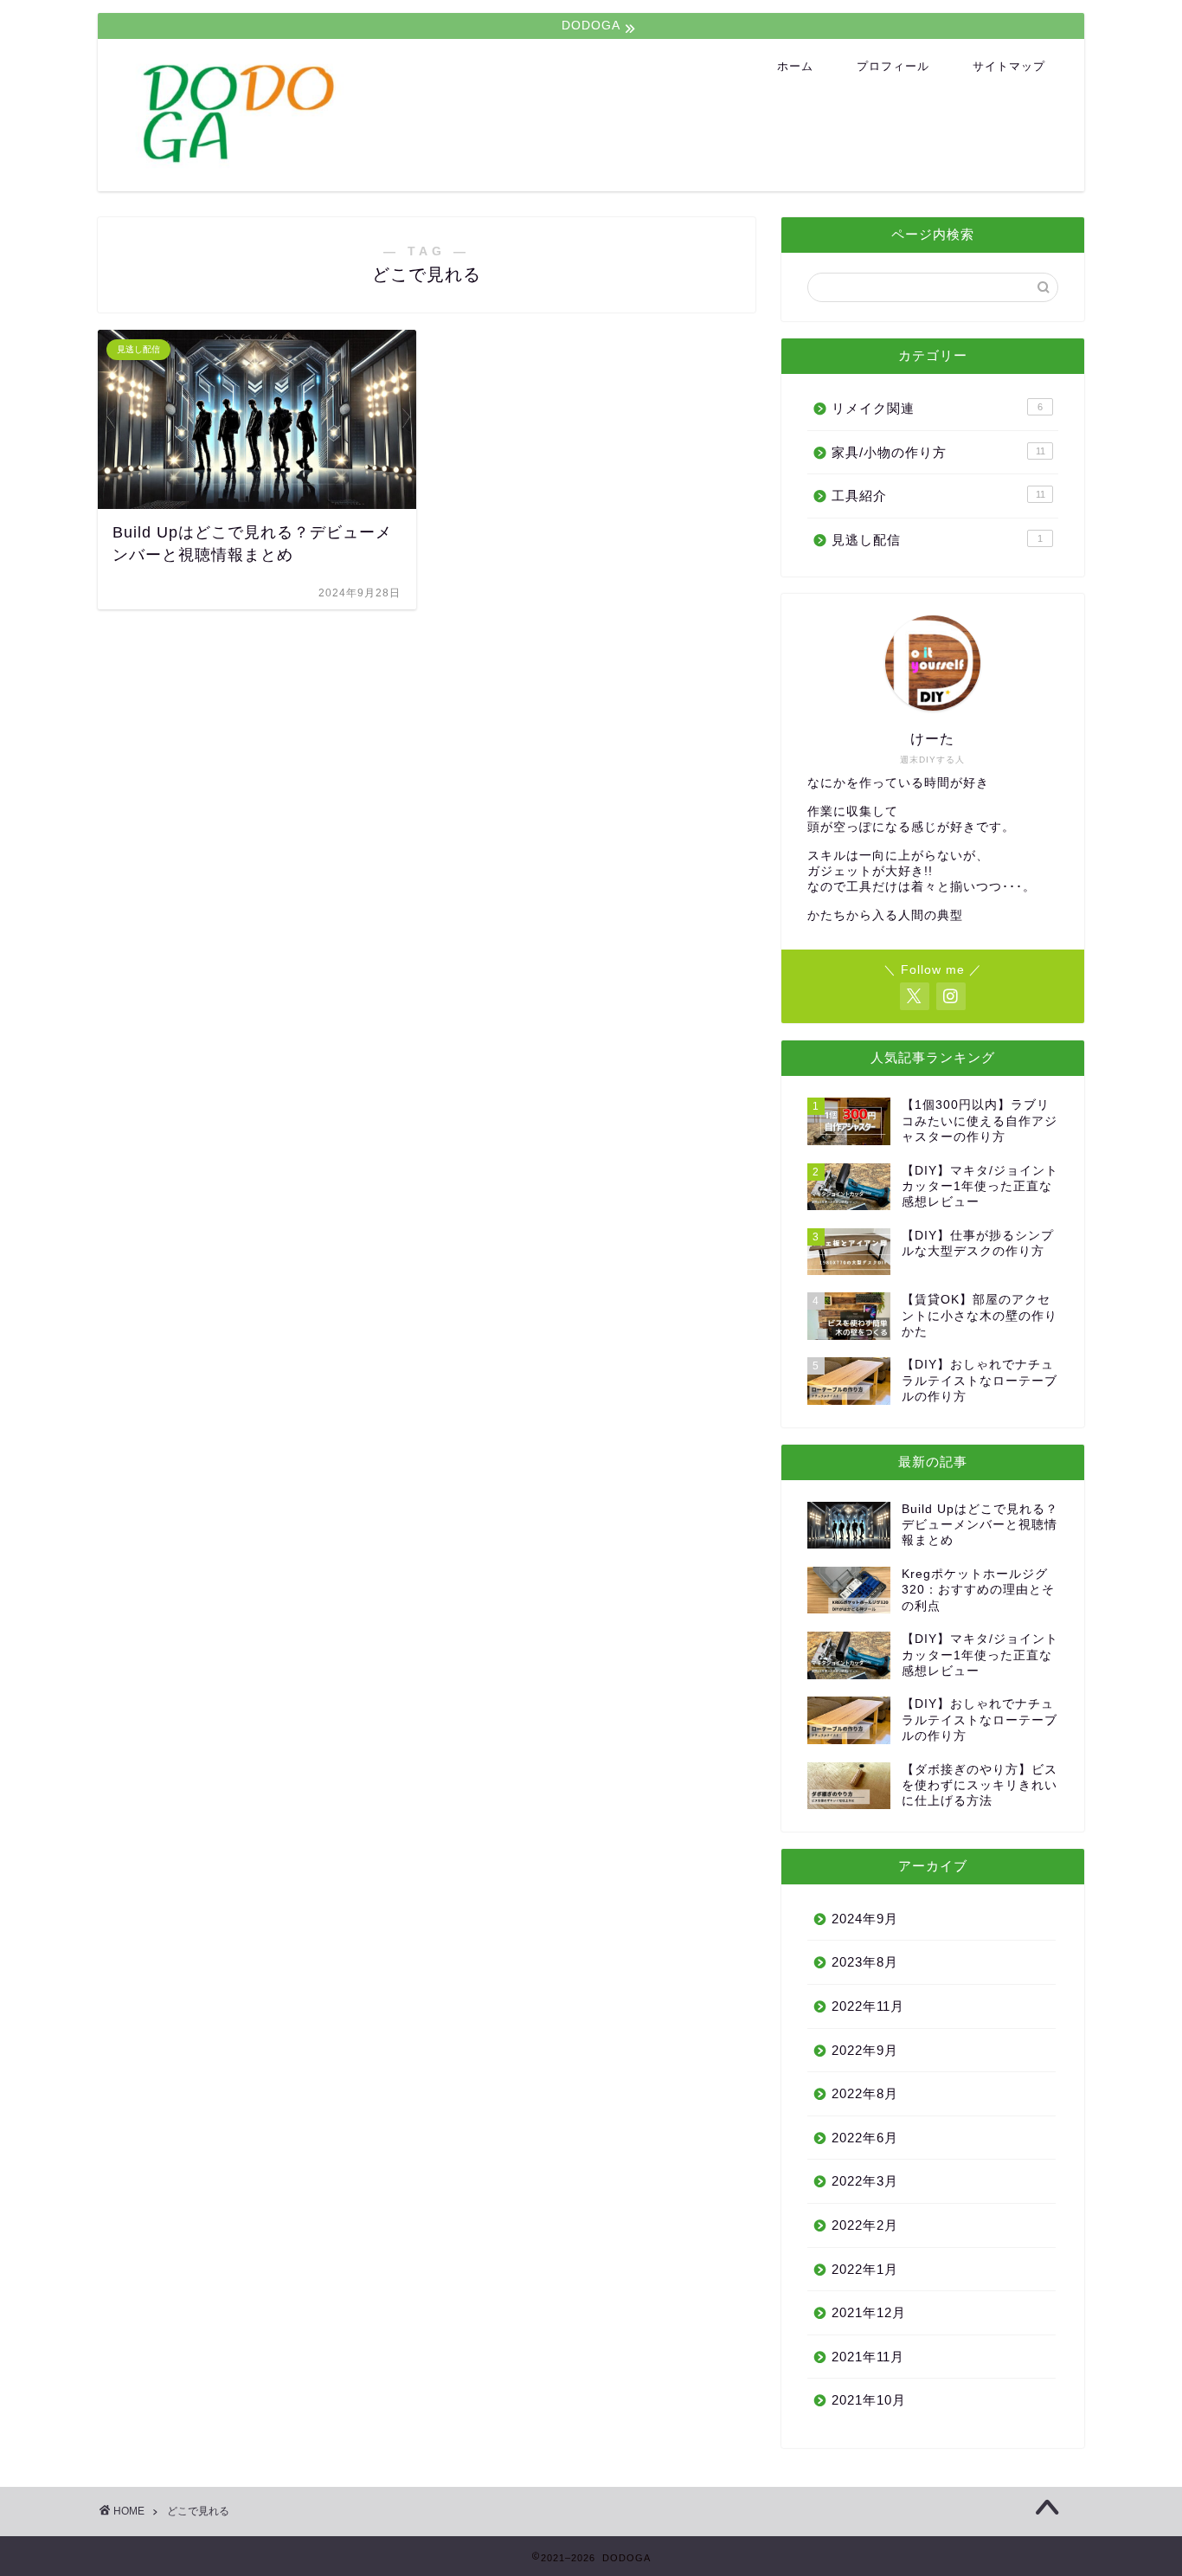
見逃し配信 (937, 540)
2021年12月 (869, 2312)
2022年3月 (865, 2181)
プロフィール (893, 66)
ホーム (795, 66)
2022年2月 (865, 2225)
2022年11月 (868, 2006)
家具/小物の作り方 (938, 452)
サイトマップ (1009, 66)
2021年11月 (868, 2357)
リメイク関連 (937, 408)
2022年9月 (865, 2050)
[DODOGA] (440, 166)
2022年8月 (865, 2093)
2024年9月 (865, 1919)
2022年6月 (865, 2138)
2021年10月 (869, 2400)
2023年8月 (865, 1962)
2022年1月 (865, 2269)
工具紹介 (938, 496)
